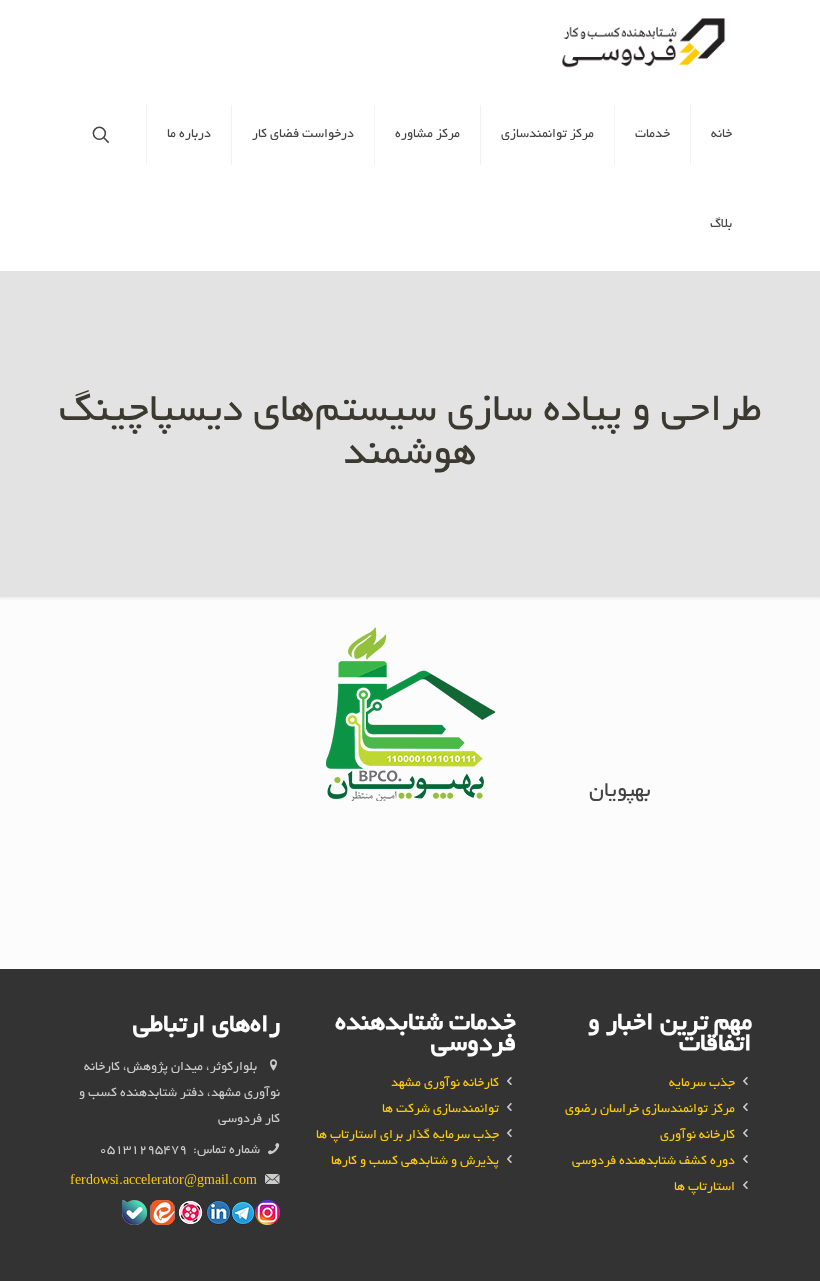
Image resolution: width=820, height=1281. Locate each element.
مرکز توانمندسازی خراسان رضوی (650, 1110)
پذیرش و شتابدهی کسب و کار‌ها (415, 1162)
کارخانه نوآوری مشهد (445, 1084)
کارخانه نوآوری (697, 1136)
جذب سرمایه (702, 1084)
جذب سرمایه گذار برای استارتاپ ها (407, 1136)
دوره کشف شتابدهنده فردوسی (653, 1162)
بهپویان (620, 792)
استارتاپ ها (704, 1188)
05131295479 (143, 1151)
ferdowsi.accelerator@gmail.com (163, 1182)
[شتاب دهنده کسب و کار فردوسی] (646, 45)
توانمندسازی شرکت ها (440, 1110)
